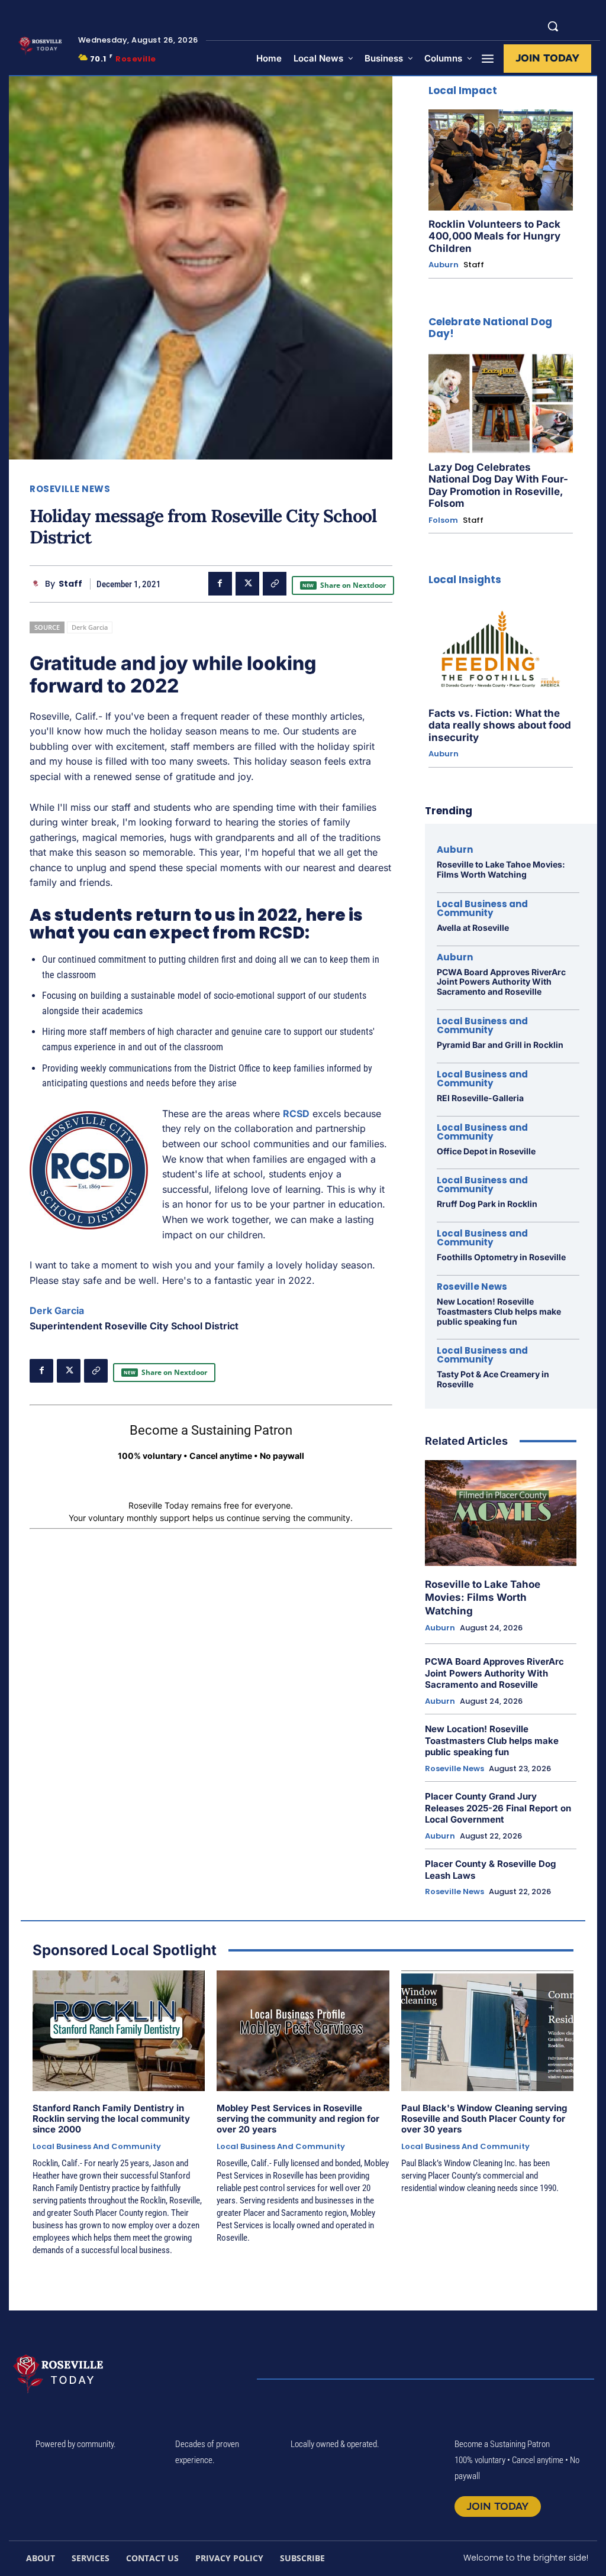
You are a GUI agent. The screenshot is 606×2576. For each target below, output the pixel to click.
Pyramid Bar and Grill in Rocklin (500, 1045)
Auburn (444, 265)
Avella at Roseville (473, 928)
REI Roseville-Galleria (480, 1098)
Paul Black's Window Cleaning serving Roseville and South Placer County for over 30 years (484, 2119)
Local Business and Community (482, 908)
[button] (553, 26)
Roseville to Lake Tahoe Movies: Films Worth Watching (501, 869)
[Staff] (37, 584)
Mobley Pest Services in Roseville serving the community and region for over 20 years (298, 2119)
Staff (70, 584)
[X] (247, 584)
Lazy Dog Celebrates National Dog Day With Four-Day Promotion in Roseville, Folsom (498, 485)
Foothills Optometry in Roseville (501, 1257)
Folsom (443, 520)
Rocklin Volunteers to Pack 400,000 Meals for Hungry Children (494, 236)
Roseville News (70, 489)
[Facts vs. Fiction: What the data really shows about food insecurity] (501, 649)
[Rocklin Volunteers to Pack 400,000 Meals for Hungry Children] (501, 160)
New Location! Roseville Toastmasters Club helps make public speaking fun (499, 1311)
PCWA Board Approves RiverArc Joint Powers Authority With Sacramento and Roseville (501, 982)
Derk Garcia (90, 627)
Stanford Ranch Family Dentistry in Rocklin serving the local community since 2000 (111, 2119)
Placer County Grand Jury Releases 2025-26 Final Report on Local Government (498, 1808)
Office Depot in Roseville (486, 1151)
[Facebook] (220, 584)
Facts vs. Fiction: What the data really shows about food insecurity (500, 725)
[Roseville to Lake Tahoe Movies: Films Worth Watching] (501, 1513)
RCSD (296, 1114)
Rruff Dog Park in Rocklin (487, 1204)
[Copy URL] (275, 584)
